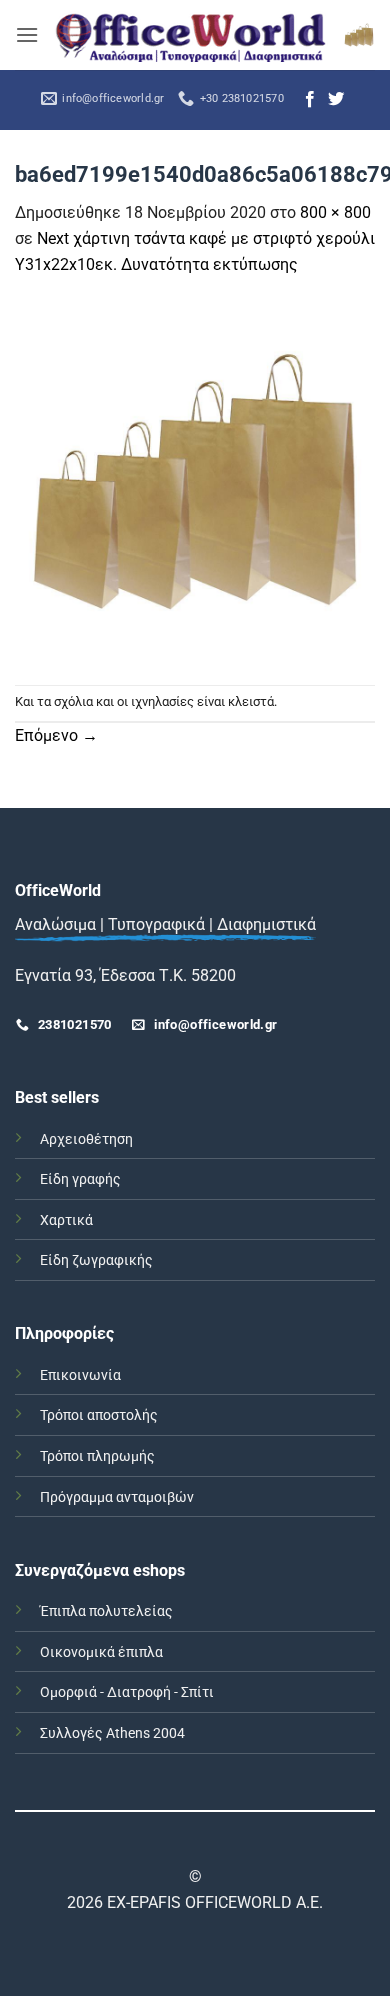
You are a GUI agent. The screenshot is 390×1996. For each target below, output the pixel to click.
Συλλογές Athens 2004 (112, 1733)
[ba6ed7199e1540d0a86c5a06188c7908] (195, 479)
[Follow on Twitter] (336, 100)
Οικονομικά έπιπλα (101, 1652)
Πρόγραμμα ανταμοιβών (117, 1497)
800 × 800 (335, 212)
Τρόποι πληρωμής (97, 1456)
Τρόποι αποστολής (99, 1415)
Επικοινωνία (80, 1375)
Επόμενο (56, 735)
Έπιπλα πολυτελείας (106, 1611)
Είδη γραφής (80, 1179)
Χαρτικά (66, 1220)
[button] (27, 34)
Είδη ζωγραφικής (96, 1260)
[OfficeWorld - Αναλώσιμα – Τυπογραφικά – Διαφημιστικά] (191, 35)
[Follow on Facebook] (310, 100)
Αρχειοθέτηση (86, 1139)
